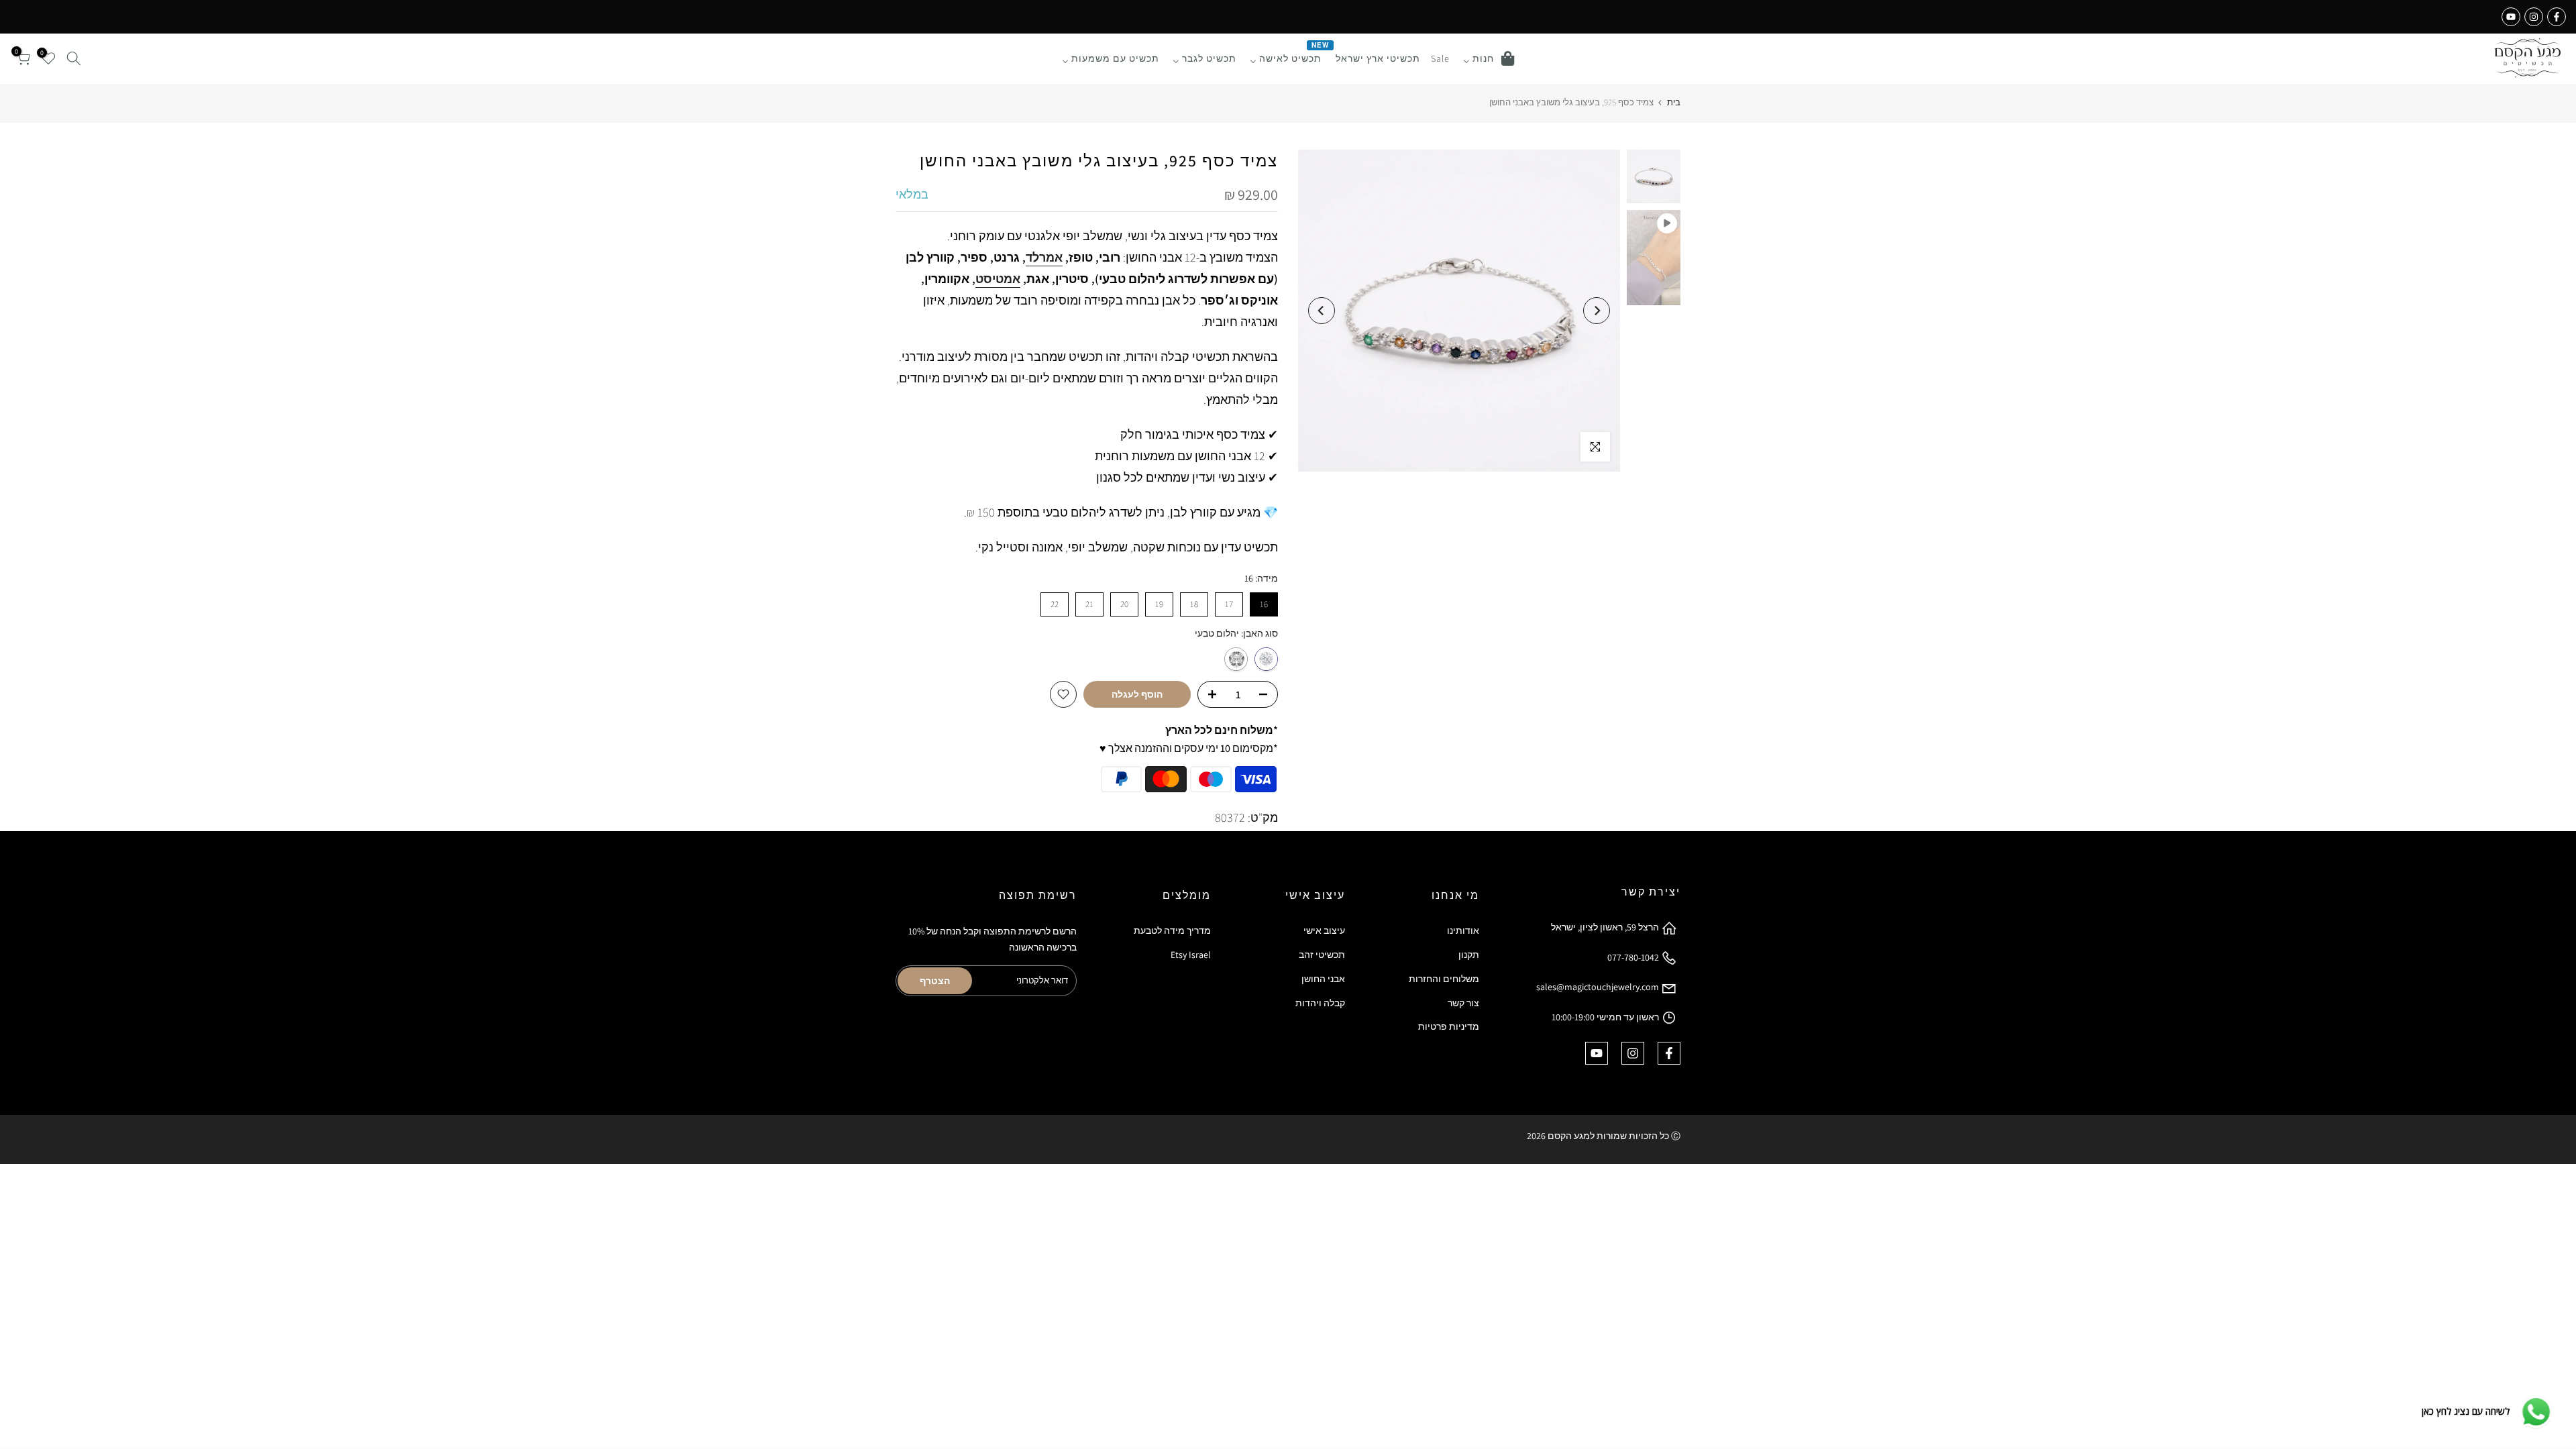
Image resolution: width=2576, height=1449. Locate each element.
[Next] (1322, 311)
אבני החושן (1323, 979)
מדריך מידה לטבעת (1172, 930)
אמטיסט (998, 279)
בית (1674, 102)
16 (1264, 604)
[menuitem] (1489, 58)
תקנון (1469, 955)
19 (1159, 604)
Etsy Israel (1191, 955)
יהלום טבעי (1266, 659)
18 (1194, 604)
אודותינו (1463, 930)
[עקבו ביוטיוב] (2511, 17)
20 (1124, 604)
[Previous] (1597, 311)
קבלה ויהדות (1320, 1003)
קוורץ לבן (1236, 659)
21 (1089, 604)
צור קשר (1463, 1003)
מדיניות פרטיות (1449, 1026)
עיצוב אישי (1324, 930)
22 (1055, 604)
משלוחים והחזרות (1444, 979)
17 (1229, 604)
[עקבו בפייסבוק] (2557, 17)
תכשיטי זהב (1322, 955)
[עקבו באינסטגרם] (2534, 17)
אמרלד (1044, 257)
